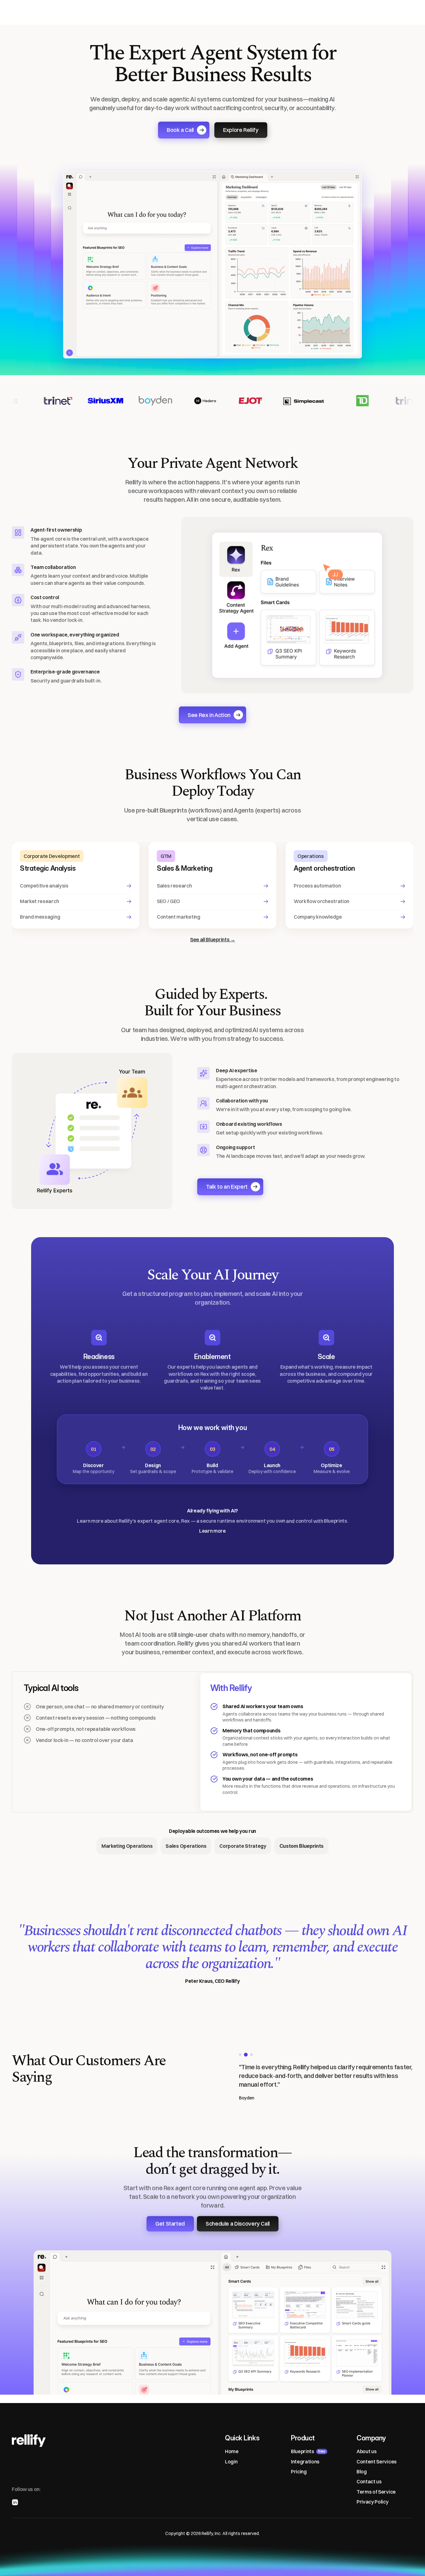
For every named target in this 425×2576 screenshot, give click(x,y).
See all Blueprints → (213, 939)
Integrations (305, 2462)
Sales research (174, 886)
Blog (362, 2471)
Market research (39, 901)
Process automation (317, 886)
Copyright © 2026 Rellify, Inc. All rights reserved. (213, 2533)
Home (232, 2451)
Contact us (369, 2482)
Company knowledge (318, 917)
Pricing (299, 2471)
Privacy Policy (373, 2502)
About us (367, 2451)
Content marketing (179, 917)
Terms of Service (376, 2492)
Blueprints (303, 2451)
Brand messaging (40, 917)
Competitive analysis (44, 886)
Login (231, 2462)
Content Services (377, 2462)
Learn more (213, 1531)
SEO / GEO (168, 901)
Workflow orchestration (322, 901)
